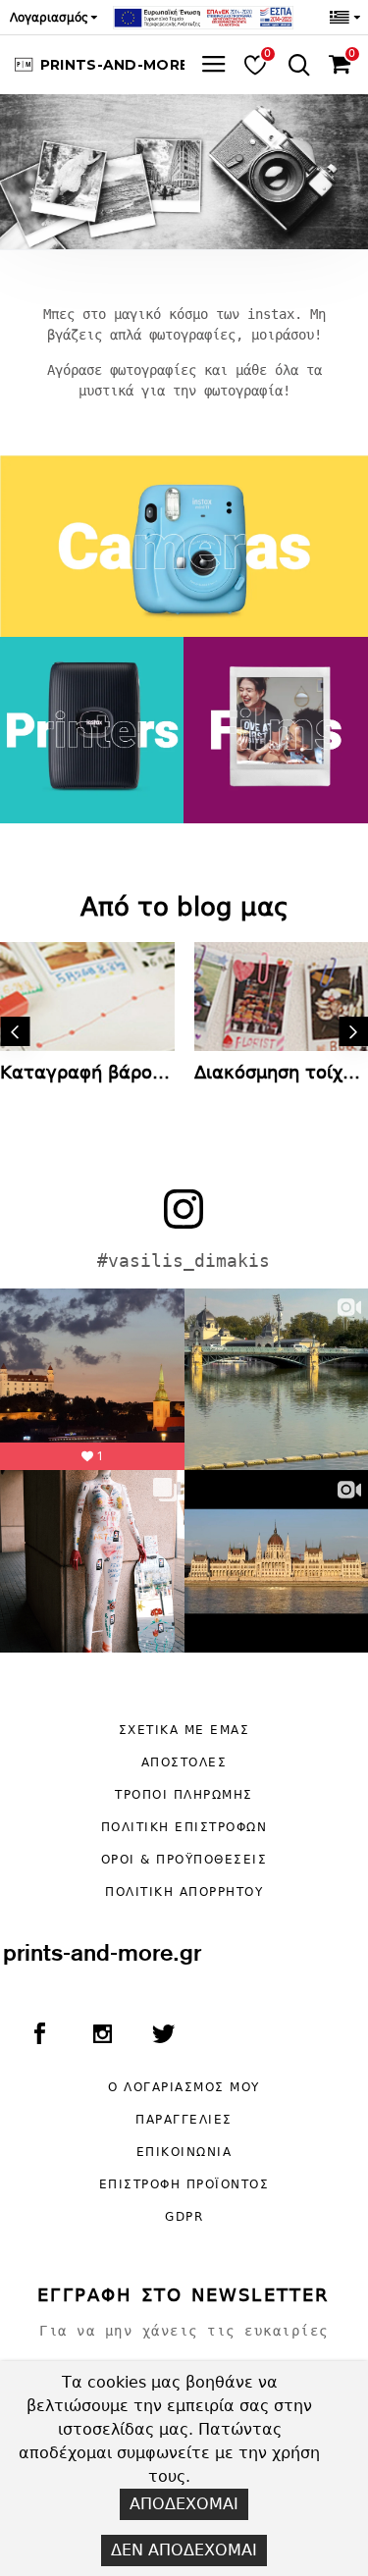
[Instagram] (102, 2037)
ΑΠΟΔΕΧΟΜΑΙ (184, 2504)
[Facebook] (39, 2037)
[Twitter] (164, 2037)
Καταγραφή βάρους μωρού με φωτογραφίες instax (87, 1072)
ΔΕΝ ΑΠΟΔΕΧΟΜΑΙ (184, 2550)
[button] (15, 1031)
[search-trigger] (294, 65)
